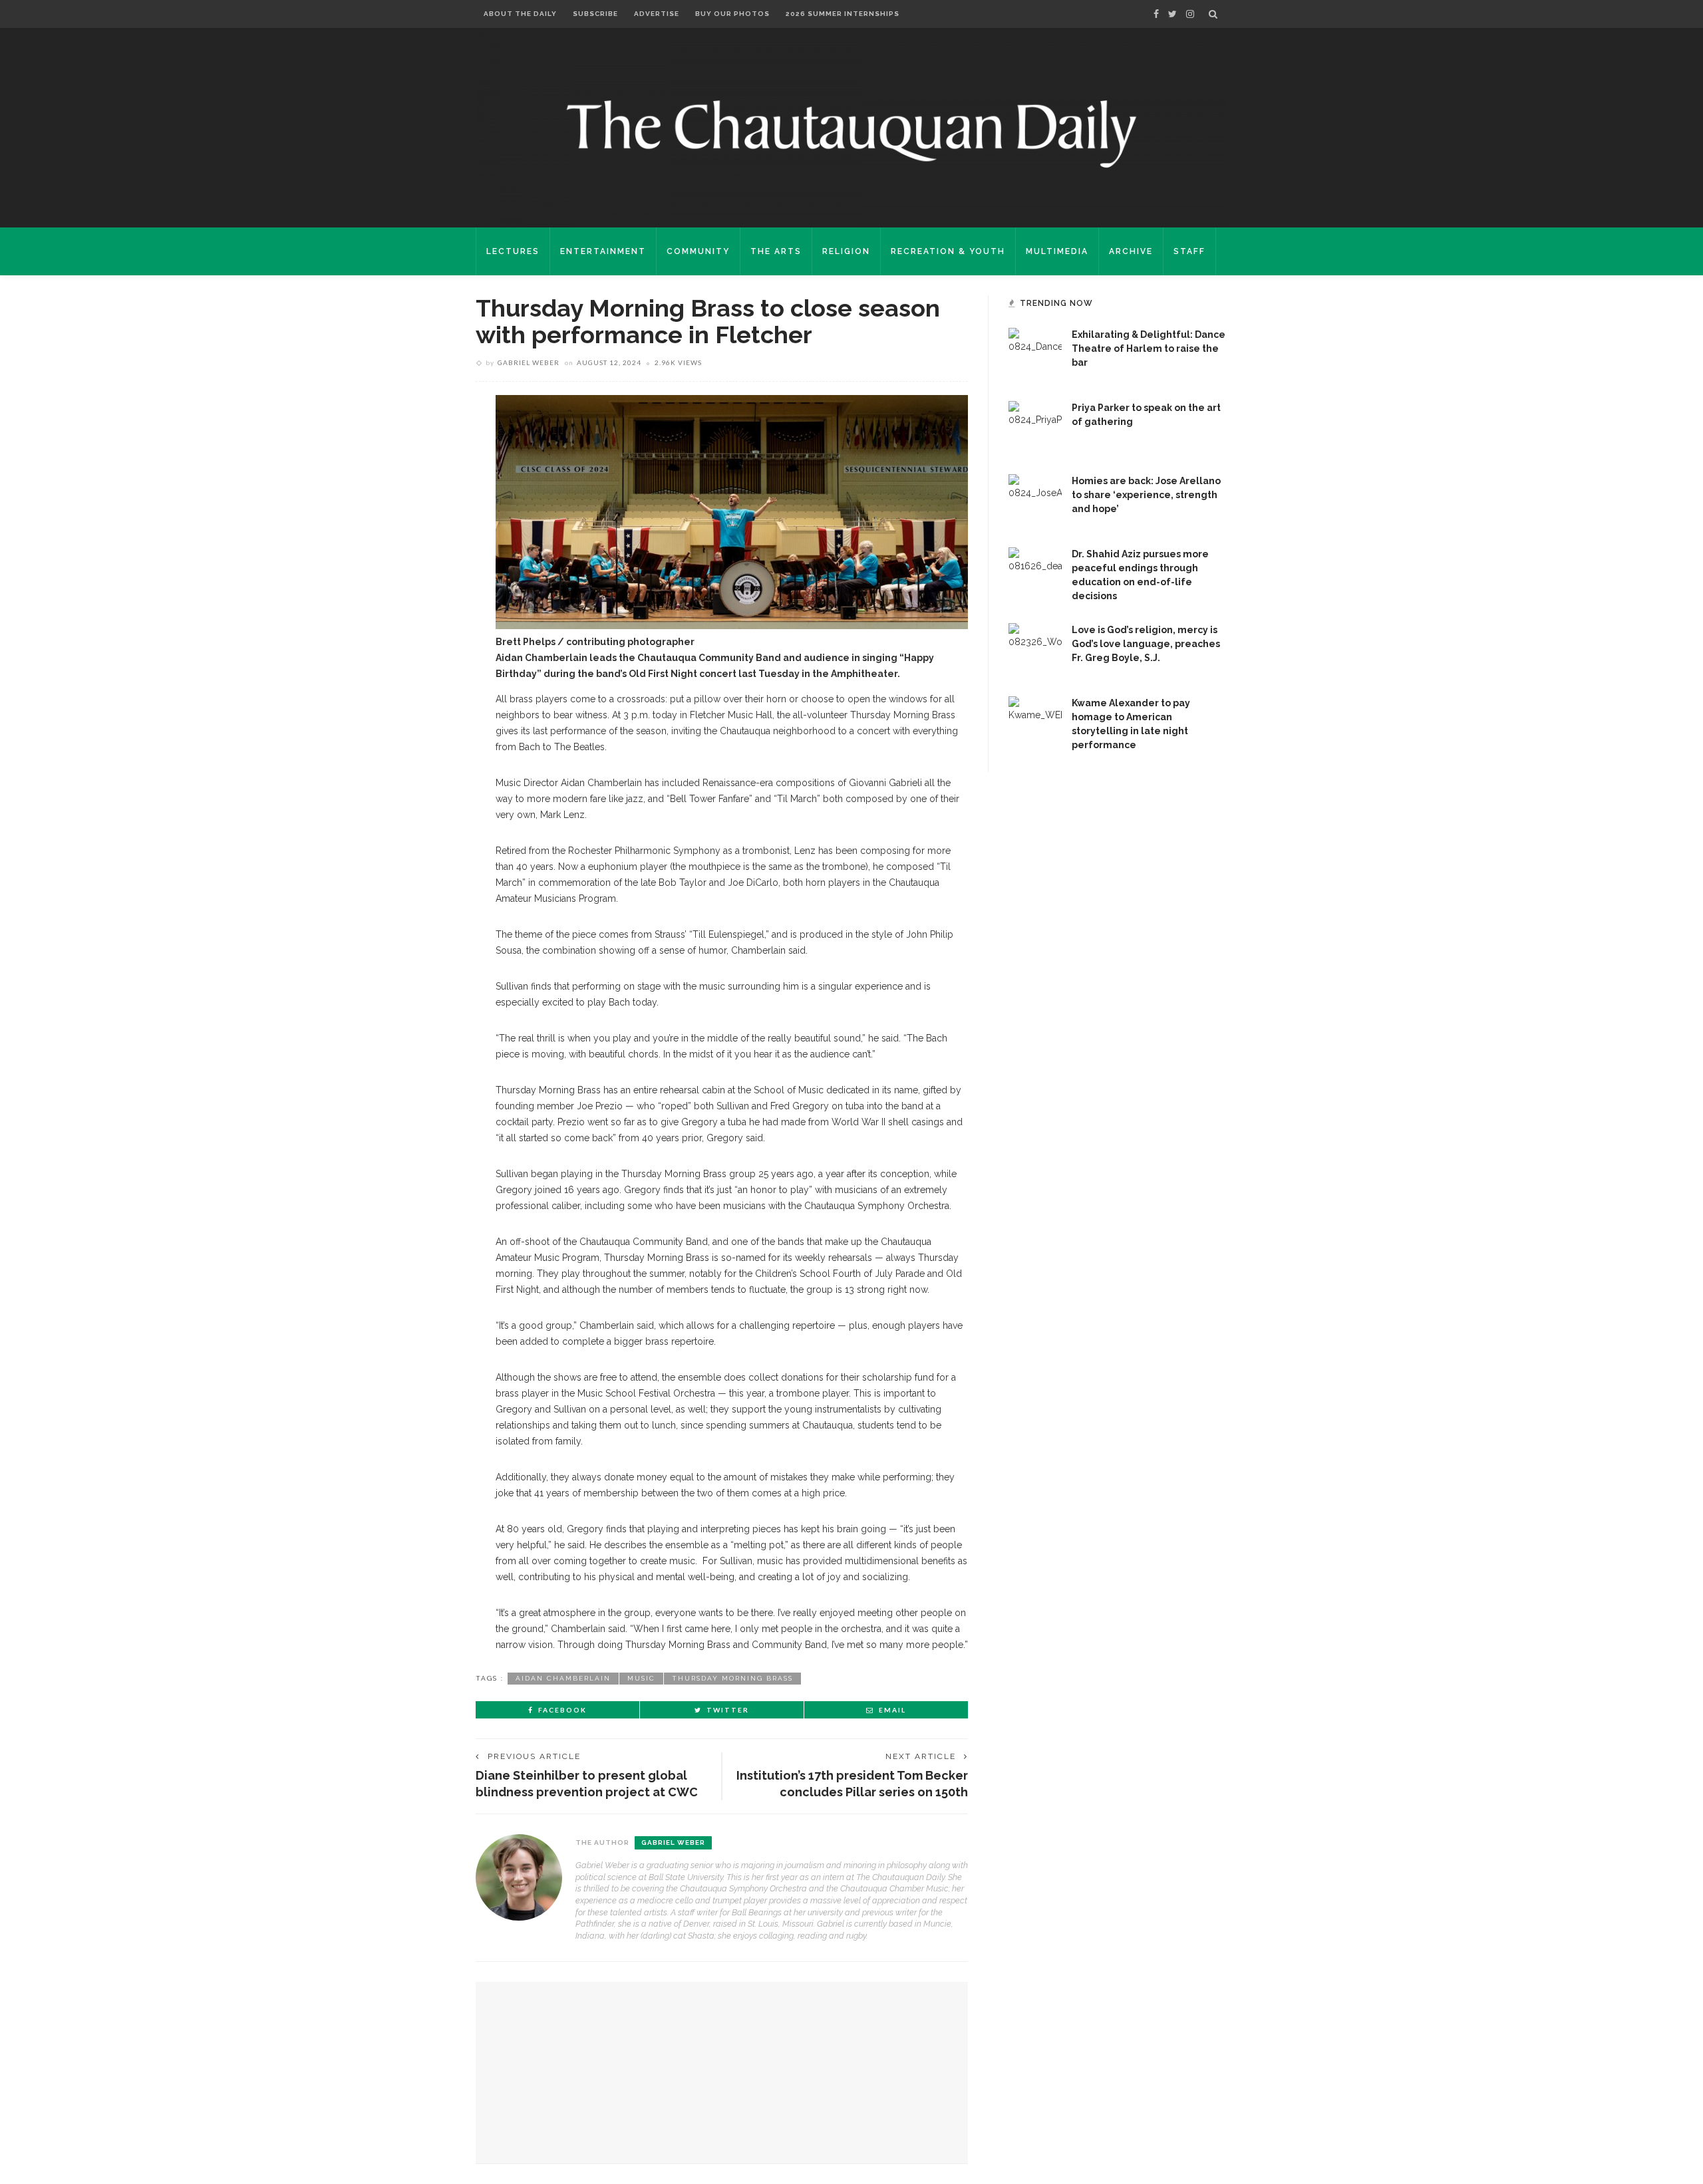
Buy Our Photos (732, 14)
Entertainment (603, 251)
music (641, 1678)
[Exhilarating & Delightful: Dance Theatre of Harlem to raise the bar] (1035, 354)
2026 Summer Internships (843, 14)
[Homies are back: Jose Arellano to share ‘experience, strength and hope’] (1035, 500)
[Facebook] (1156, 14)
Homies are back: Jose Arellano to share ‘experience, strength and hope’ (1146, 495)
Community (698, 251)
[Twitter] (1172, 14)
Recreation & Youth (948, 251)
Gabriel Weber (529, 362)
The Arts (776, 251)
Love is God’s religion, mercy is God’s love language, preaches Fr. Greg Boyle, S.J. (1146, 644)
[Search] (1213, 14)
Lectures (513, 251)
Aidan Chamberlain (563, 1678)
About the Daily (520, 14)
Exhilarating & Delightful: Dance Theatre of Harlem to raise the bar (1149, 348)
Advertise (657, 14)
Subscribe (595, 14)
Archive (1131, 251)
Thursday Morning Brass (732, 1678)
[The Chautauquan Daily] (851, 133)
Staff (1189, 251)
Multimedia (1057, 251)
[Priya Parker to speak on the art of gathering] (1035, 427)
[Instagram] (1190, 14)
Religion (846, 251)
